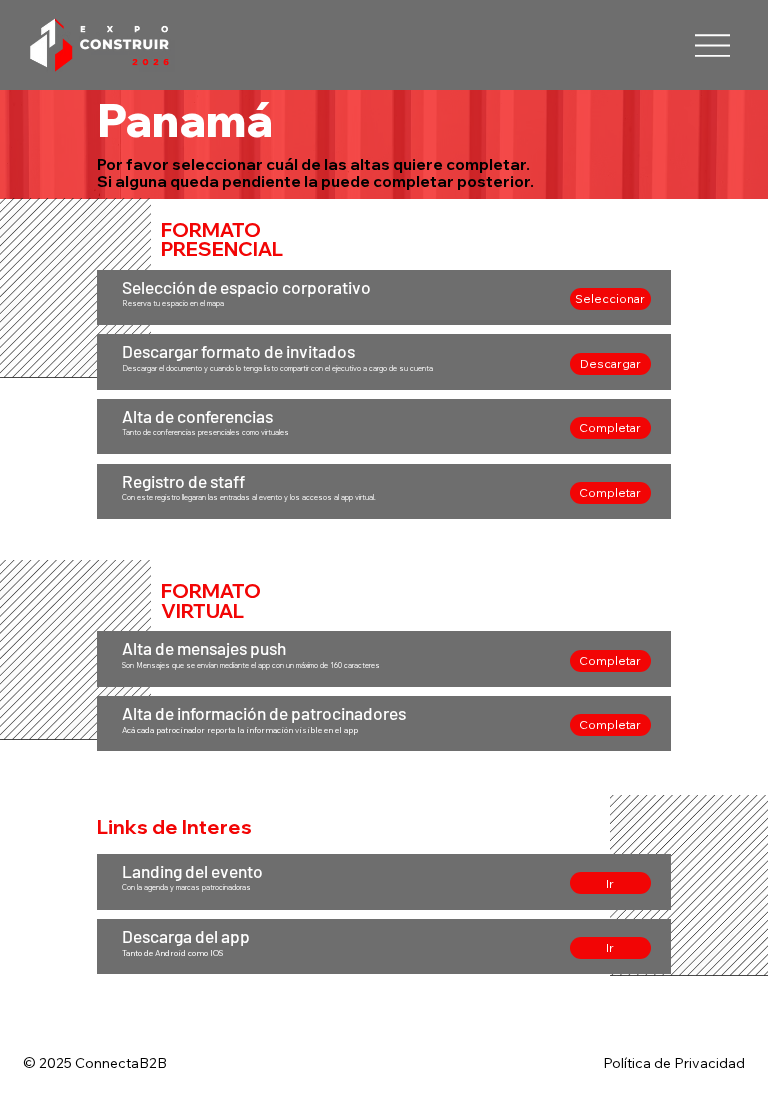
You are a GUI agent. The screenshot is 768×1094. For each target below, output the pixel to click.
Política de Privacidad (674, 1063)
